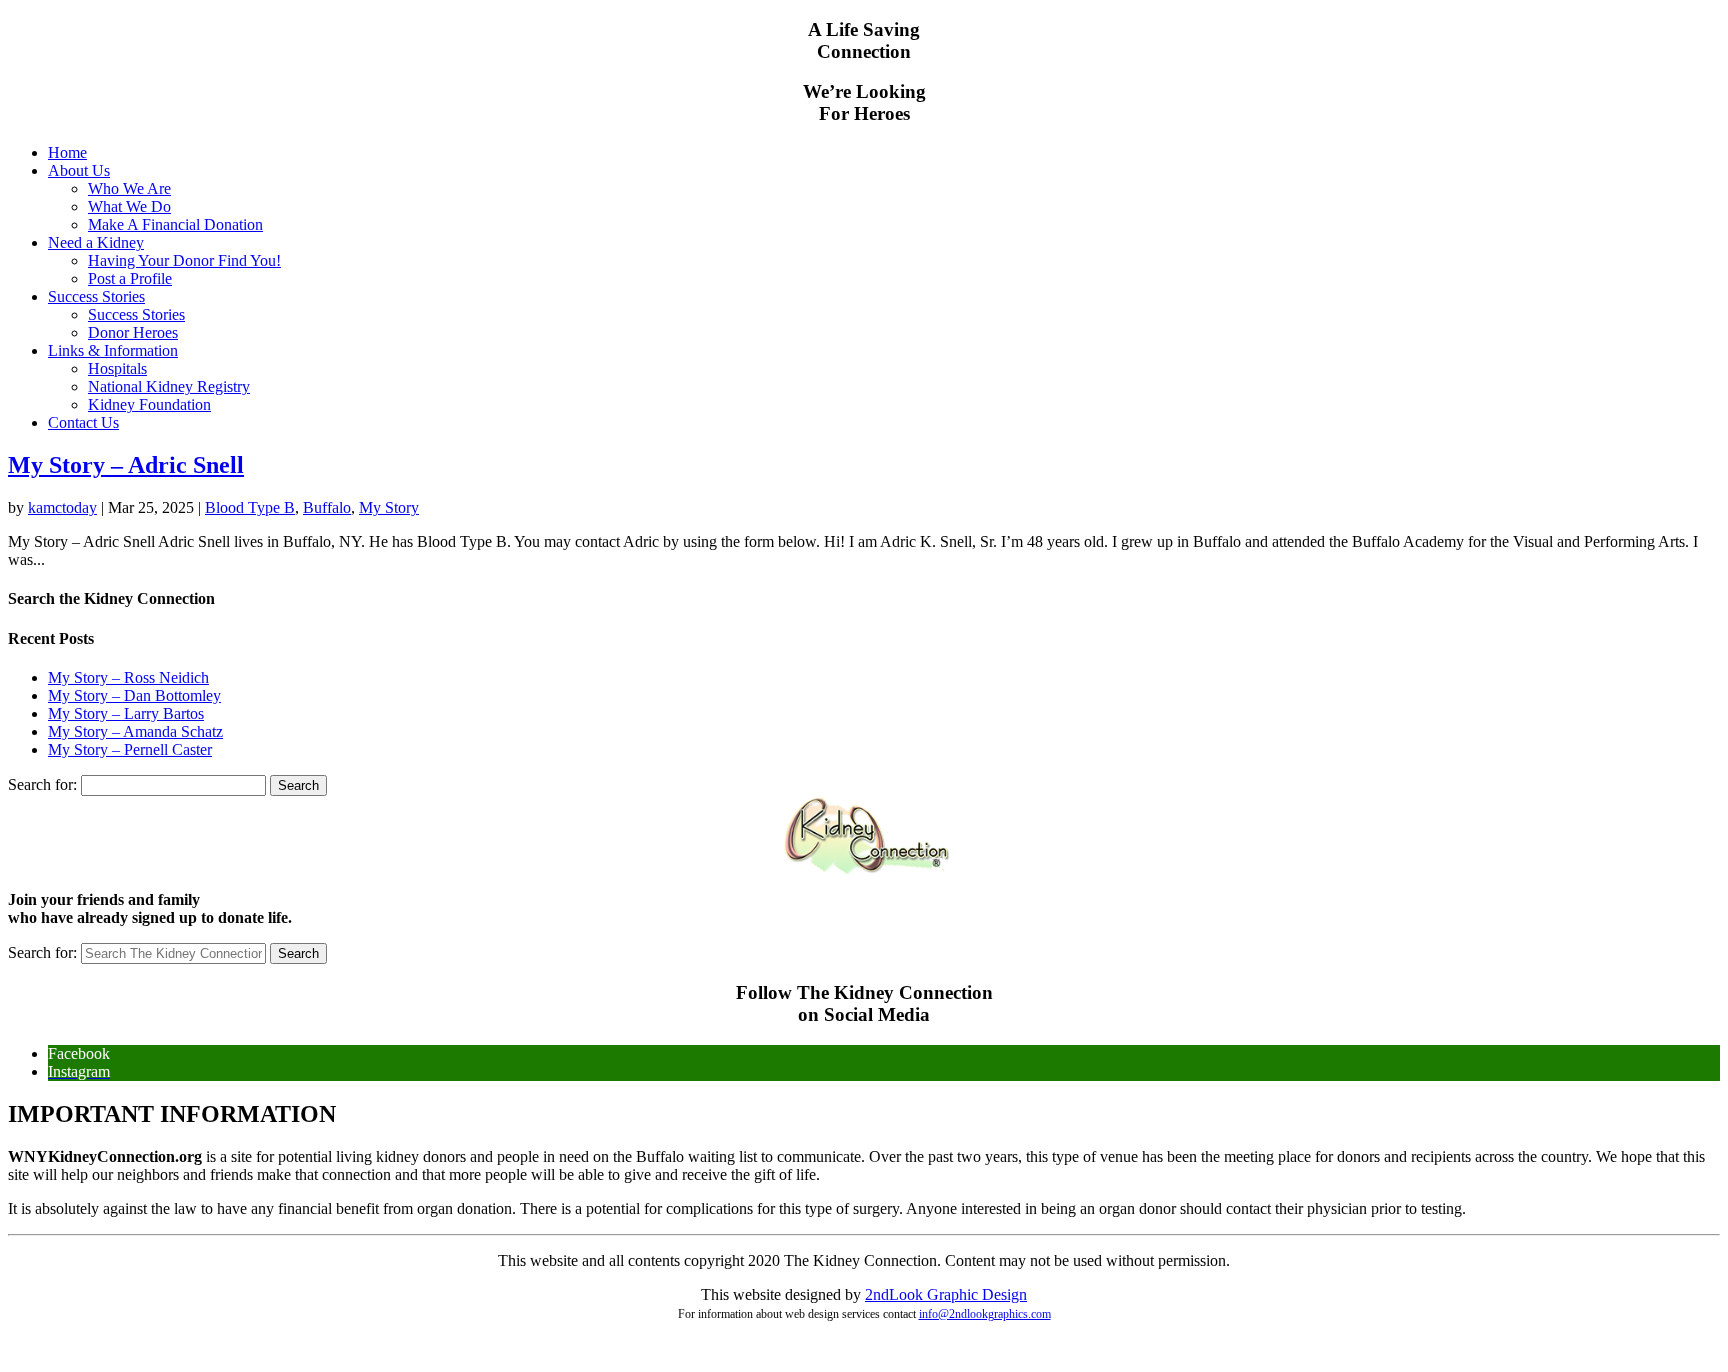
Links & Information (113, 350)
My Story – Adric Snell (126, 465)
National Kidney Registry (169, 386)
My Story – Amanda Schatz (135, 731)
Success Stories (96, 296)
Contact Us (83, 422)
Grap (941, 1294)
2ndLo (886, 1294)
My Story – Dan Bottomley (134, 695)
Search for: (42, 784)
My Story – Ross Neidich (128, 677)
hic (968, 1294)
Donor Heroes (133, 332)
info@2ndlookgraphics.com (985, 1314)
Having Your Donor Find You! (184, 260)
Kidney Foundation (149, 404)
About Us (79, 170)
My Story (389, 507)
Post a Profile (130, 278)
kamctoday (62, 507)
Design (1002, 1294)
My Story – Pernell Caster (130, 749)
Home (67, 152)
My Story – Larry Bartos (126, 713)
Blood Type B (250, 507)
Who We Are (129, 188)
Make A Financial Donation (175, 224)
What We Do (129, 206)
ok (915, 1294)
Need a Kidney (96, 242)
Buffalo (327, 507)
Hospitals (117, 368)
